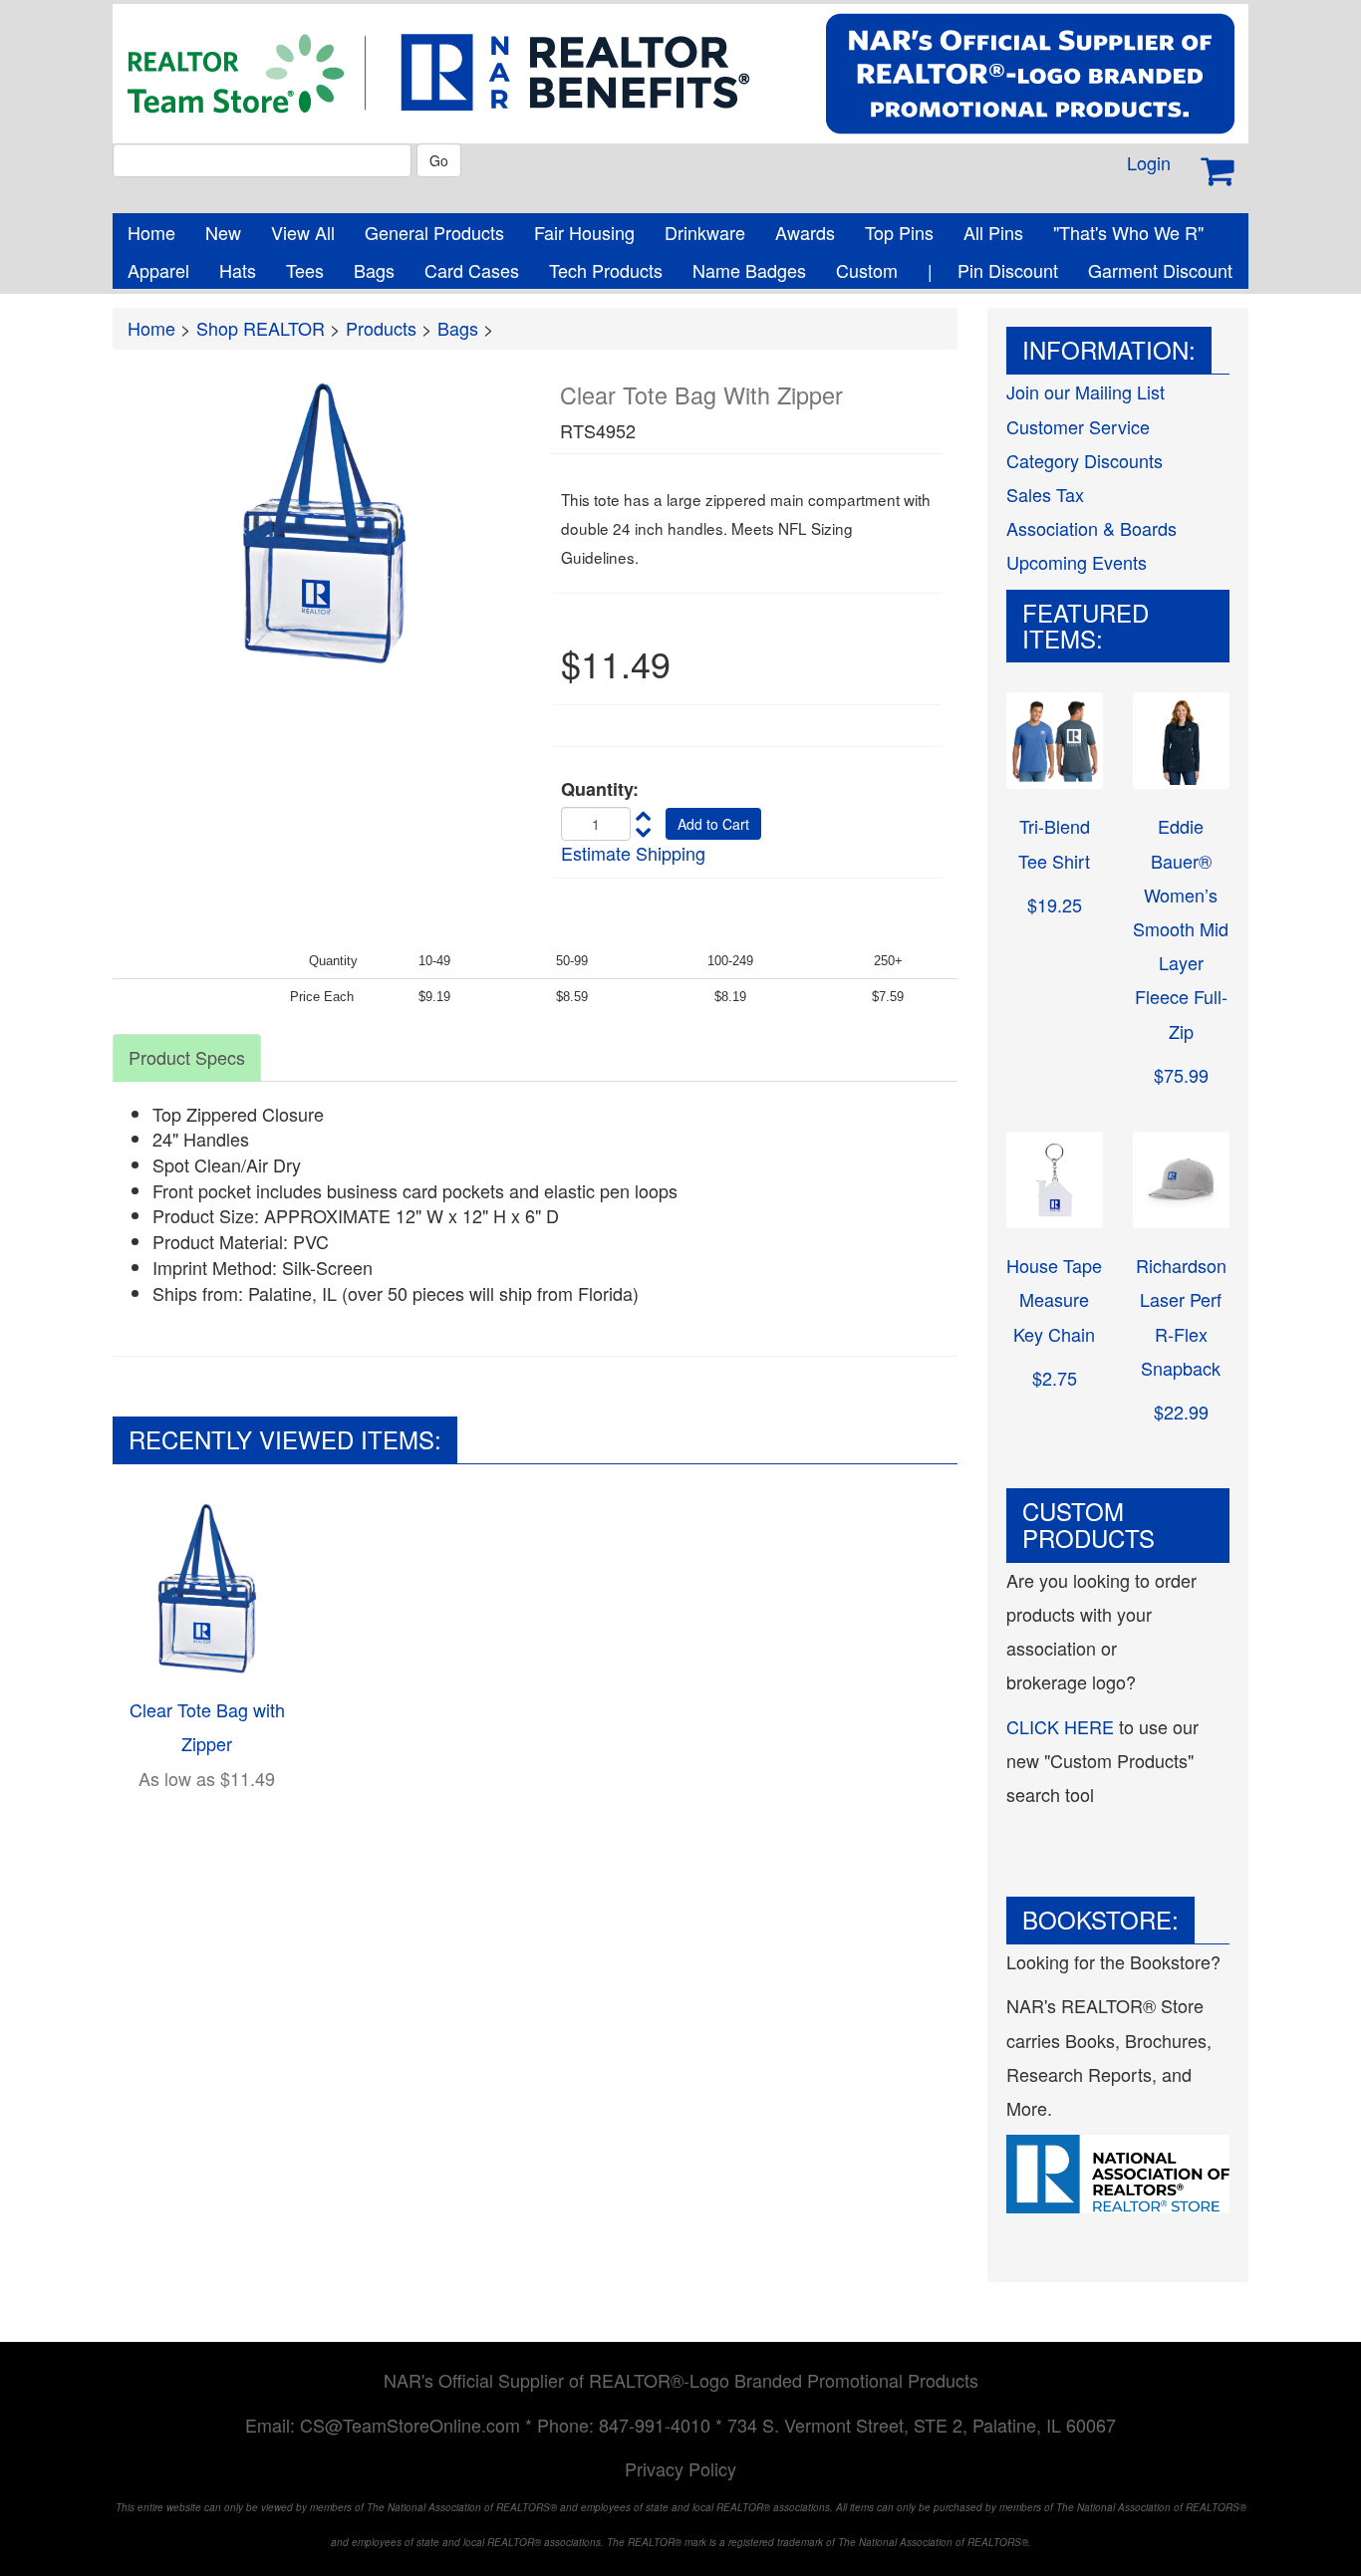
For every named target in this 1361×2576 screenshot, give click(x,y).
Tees (305, 270)
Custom (867, 270)
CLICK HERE (1060, 1726)
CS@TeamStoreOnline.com (410, 2425)
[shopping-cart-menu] (1217, 171)
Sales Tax (1045, 494)
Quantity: (600, 789)
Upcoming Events (1077, 562)
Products (381, 328)
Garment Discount (1160, 270)
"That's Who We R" (1128, 232)
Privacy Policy (680, 2468)
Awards (805, 232)
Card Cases (472, 270)
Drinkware (705, 232)
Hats (238, 270)
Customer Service (1078, 426)
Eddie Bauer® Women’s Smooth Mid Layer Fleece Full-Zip (1181, 928)
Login (1149, 162)
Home (151, 232)
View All (303, 232)
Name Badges (749, 270)
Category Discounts (1085, 460)
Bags (374, 270)
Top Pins (899, 232)
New (223, 232)
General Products (434, 232)
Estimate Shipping (633, 853)
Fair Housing (584, 232)
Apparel (158, 270)
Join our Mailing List (1086, 391)
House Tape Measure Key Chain (1054, 1299)
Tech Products (606, 270)
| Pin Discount (993, 270)
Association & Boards (1091, 528)
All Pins (993, 232)
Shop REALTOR (261, 328)
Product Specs (187, 1057)
